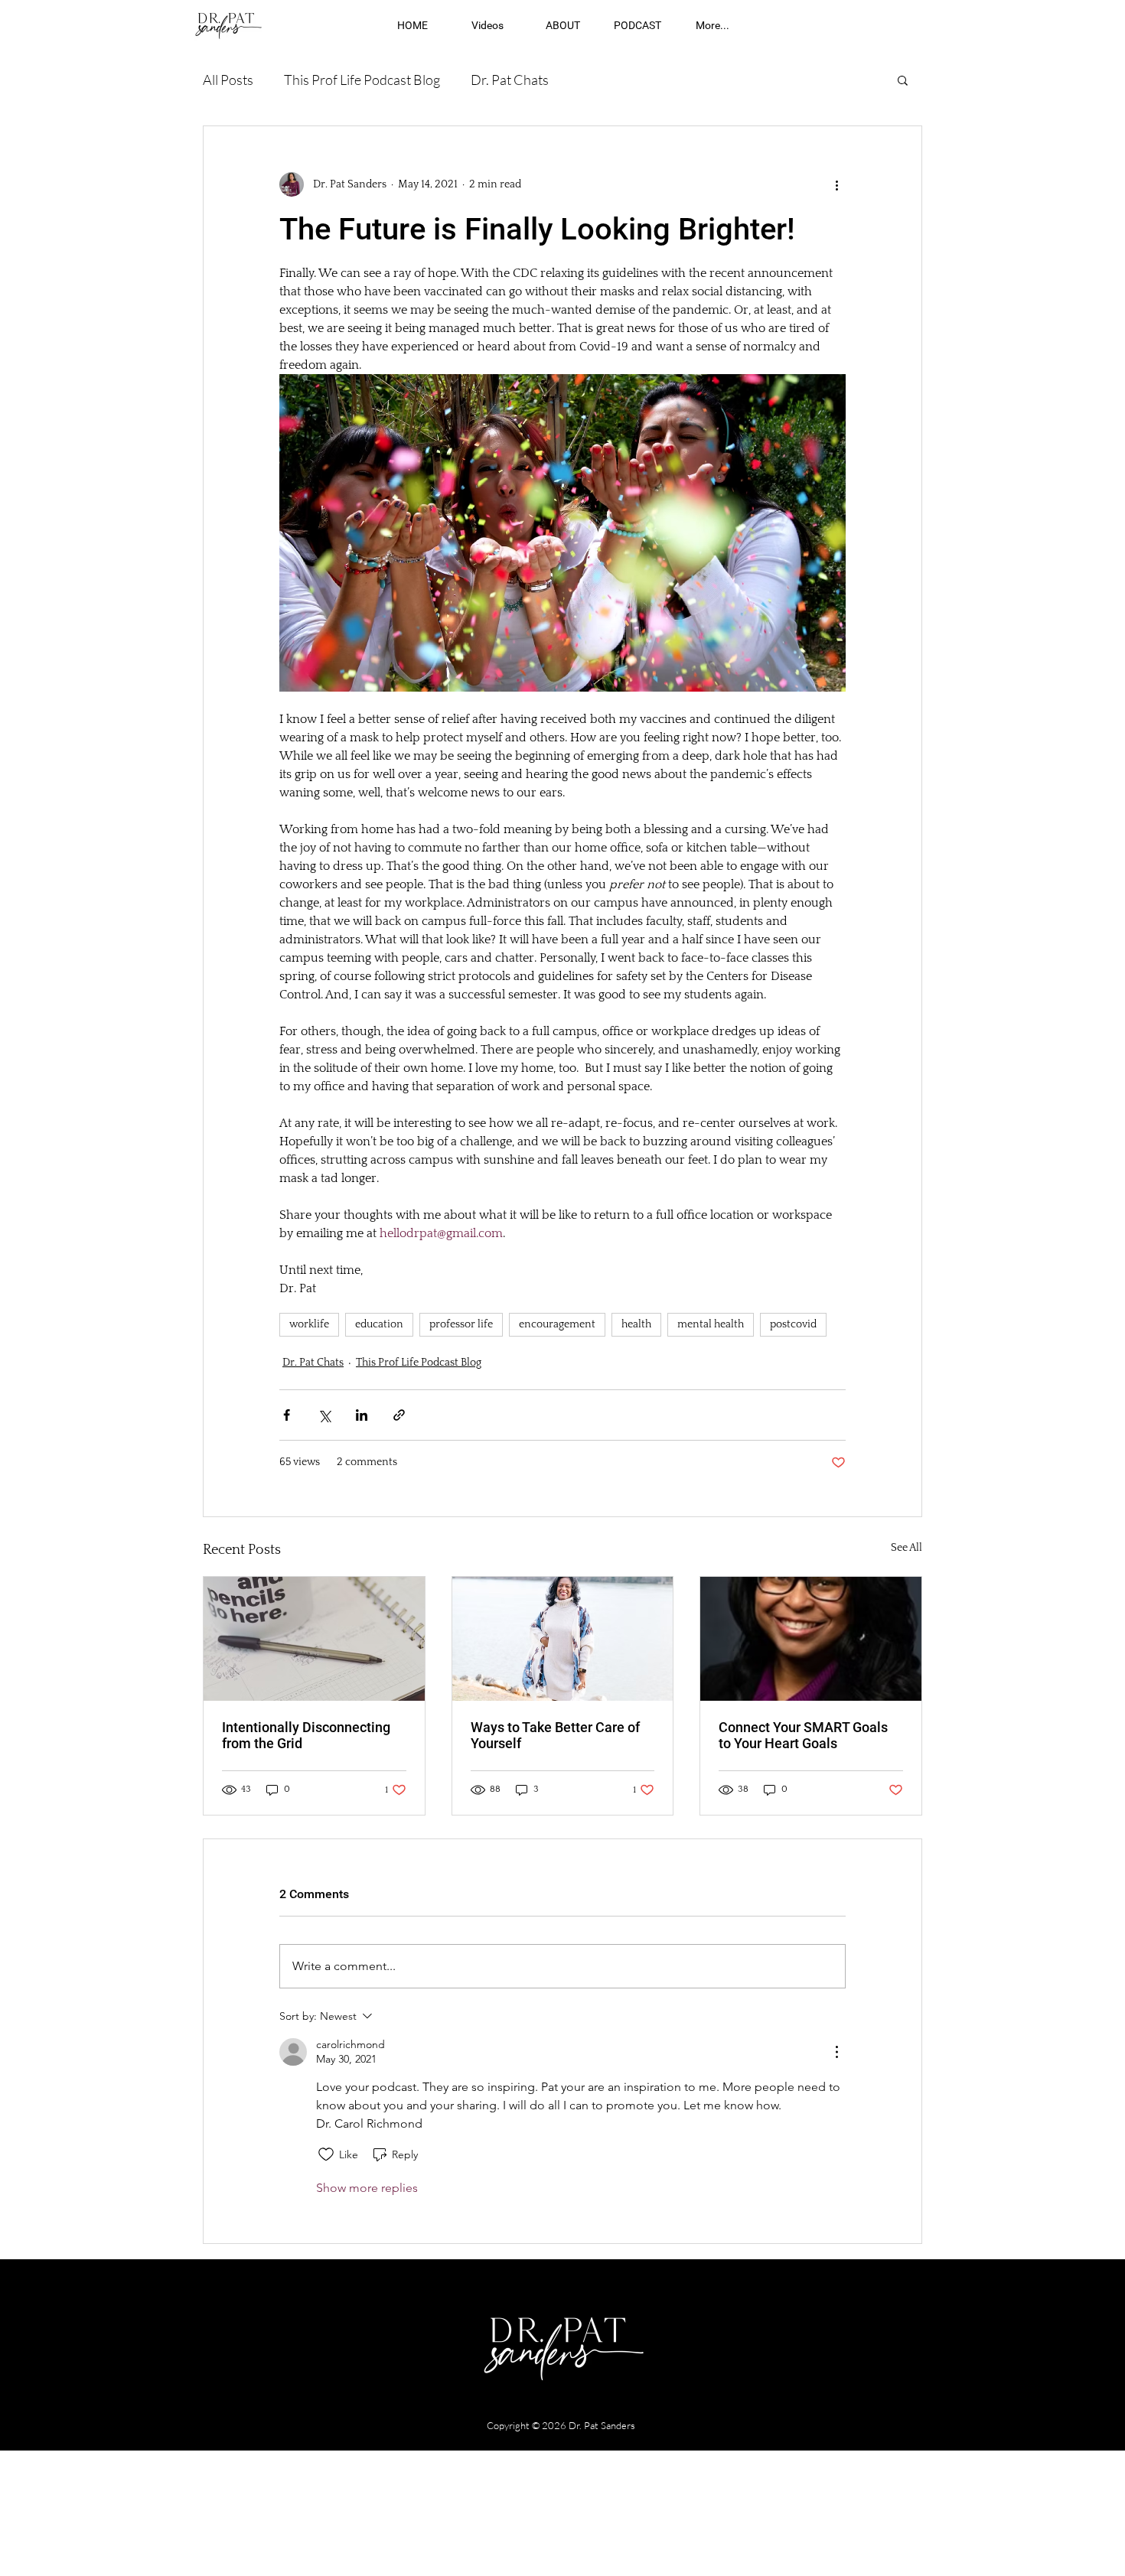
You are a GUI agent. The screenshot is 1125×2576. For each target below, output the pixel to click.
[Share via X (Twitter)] (324, 1415)
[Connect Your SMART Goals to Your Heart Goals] (811, 1639)
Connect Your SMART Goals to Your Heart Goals (803, 1735)
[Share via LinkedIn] (362, 1415)
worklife (309, 1324)
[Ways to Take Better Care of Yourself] (563, 1639)
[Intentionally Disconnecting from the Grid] (314, 1639)
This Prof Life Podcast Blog (362, 80)
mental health (711, 1324)
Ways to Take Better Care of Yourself (555, 1735)
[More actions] (836, 184)
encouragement (557, 1324)
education (379, 1324)
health (636, 1324)
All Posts (228, 80)
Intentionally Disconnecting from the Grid (306, 1735)
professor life (461, 1324)
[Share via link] (399, 1415)
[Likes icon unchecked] (326, 2154)
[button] (903, 80)
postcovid (793, 1324)
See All (907, 1548)
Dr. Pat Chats (510, 80)
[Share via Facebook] (287, 1415)
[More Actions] (836, 2052)
